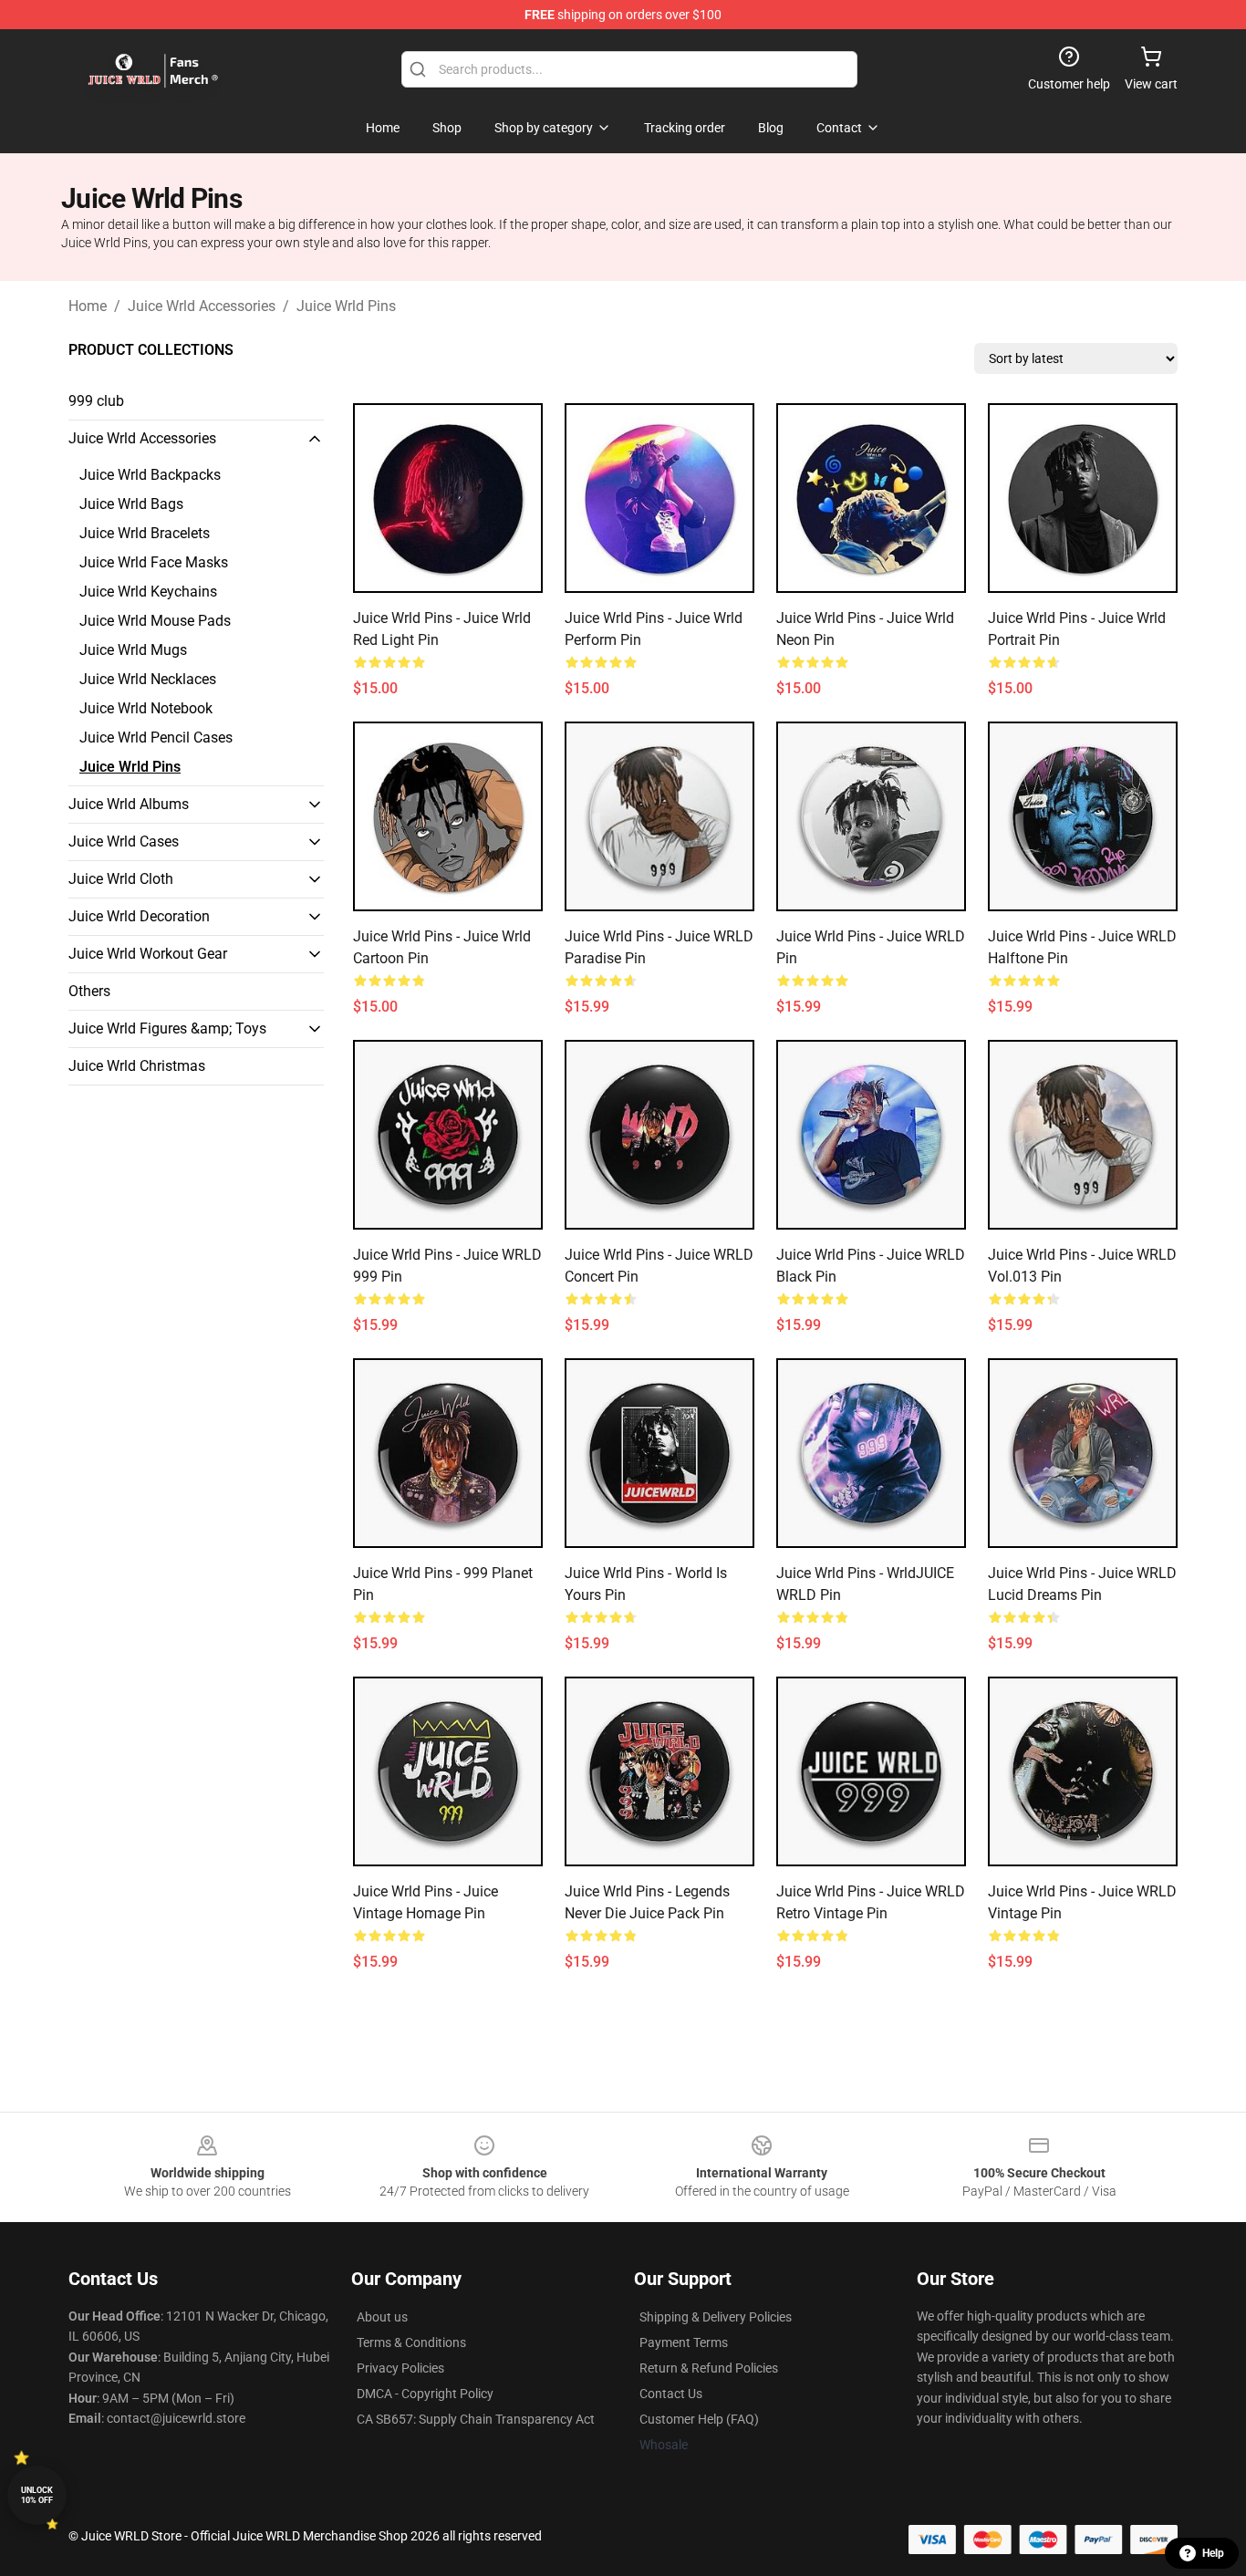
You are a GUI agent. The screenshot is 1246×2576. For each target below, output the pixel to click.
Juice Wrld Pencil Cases (156, 737)
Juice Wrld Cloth (121, 879)
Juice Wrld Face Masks (154, 562)
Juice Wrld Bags (131, 504)
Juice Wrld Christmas (137, 1066)
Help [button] (1213, 2553)
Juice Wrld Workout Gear (148, 954)
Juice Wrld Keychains (148, 592)
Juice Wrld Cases (124, 841)
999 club (96, 401)
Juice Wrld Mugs (133, 650)
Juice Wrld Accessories (202, 306)
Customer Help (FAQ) (699, 2419)
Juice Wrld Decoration (139, 916)
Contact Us (671, 2394)
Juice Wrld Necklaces (148, 679)
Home (88, 306)
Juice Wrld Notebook (146, 708)
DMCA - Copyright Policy (425, 2394)
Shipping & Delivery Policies (716, 2317)
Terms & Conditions (411, 2342)
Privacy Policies (400, 2368)
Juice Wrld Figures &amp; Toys (167, 1028)
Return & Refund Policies (709, 2368)
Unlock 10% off (37, 2495)
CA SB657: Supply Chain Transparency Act (476, 2419)
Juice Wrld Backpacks (150, 475)
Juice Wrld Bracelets (145, 533)
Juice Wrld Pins (346, 306)
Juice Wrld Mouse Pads (155, 621)
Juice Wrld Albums (129, 804)
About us (382, 2317)
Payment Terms (684, 2342)
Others (89, 991)
